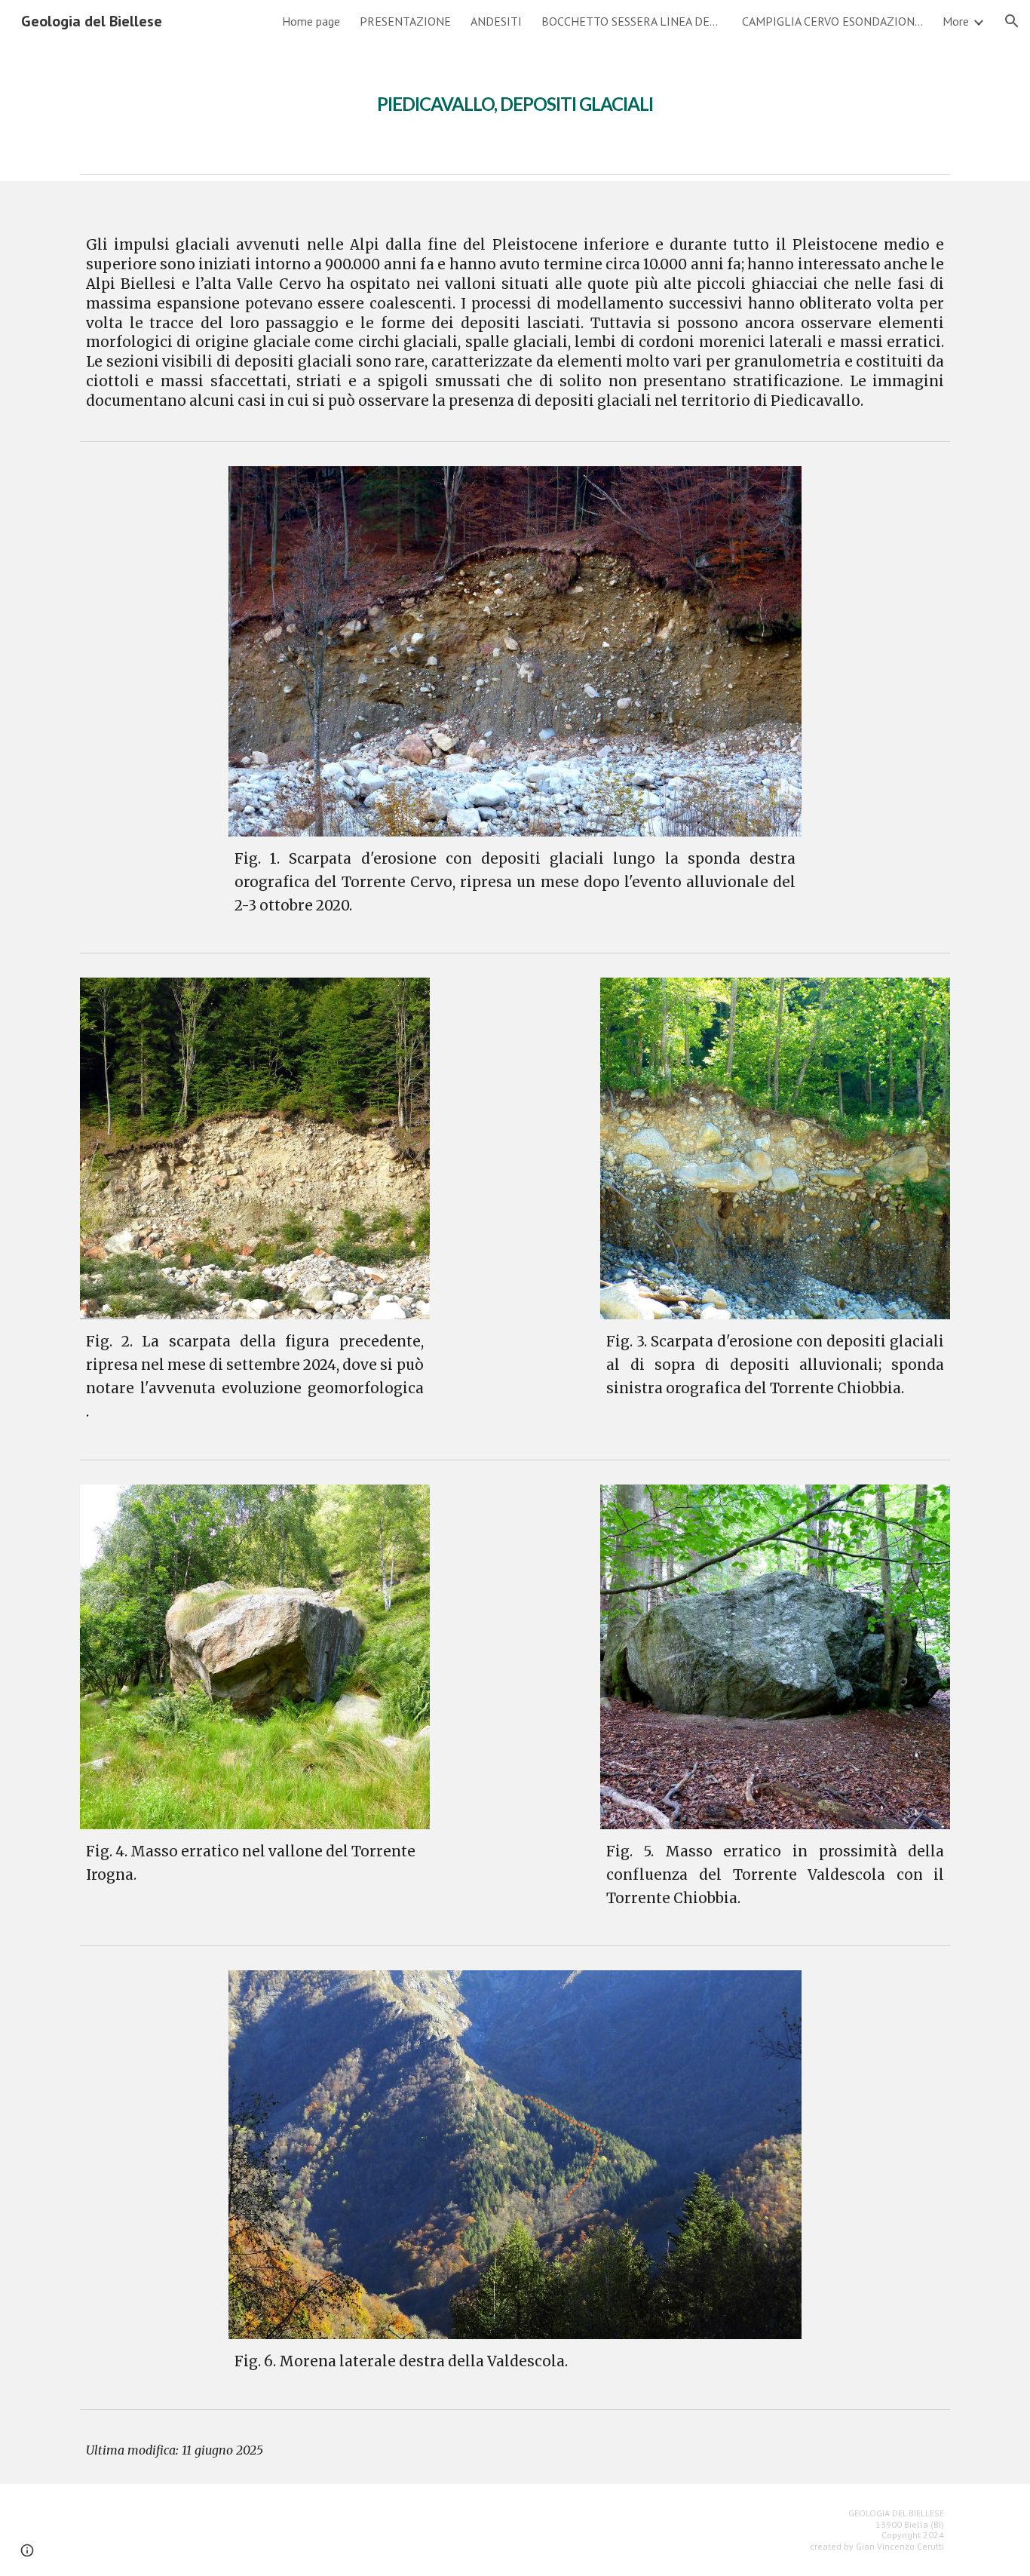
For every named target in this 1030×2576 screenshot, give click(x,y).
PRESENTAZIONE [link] (405, 21)
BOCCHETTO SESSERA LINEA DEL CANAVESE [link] (632, 21)
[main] (515, 94)
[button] (1012, 21)
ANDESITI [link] (496, 21)
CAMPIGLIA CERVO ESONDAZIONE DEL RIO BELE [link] (832, 21)
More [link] (956, 21)
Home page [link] (311, 21)
